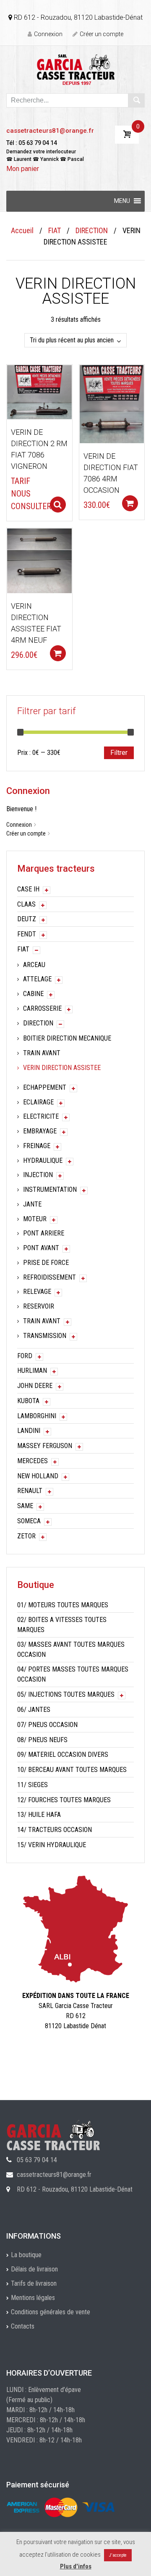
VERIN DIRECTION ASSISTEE (62, 1068)
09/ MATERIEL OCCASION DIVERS (63, 1755)
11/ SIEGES (33, 1785)
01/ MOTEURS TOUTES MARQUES (63, 1605)
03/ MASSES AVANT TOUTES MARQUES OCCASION (71, 1649)
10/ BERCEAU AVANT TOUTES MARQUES (72, 1770)
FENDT (27, 934)
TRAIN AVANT (42, 1053)
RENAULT (30, 1491)
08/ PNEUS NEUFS (42, 1740)
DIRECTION (92, 230)
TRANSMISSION (45, 1336)
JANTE (32, 1204)
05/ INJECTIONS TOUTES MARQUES (66, 1694)
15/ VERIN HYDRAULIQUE (52, 1845)
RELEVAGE (37, 1292)
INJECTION (38, 1175)
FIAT (55, 230)
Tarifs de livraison (34, 2283)
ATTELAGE (37, 979)
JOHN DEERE (35, 1386)
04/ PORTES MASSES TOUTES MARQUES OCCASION (73, 1674)
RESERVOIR (39, 1306)
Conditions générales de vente (51, 2312)
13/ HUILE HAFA (39, 1815)
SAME (25, 1506)
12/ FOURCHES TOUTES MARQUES (64, 1800)
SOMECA (29, 1521)
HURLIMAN (32, 1371)
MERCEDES (33, 1461)
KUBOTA (28, 1401)
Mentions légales (33, 2298)
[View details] (39, 392)
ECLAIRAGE (38, 1102)
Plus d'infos (76, 2566)
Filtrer (119, 753)
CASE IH (28, 889)
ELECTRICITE (41, 1116)
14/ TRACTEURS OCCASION (55, 1830)
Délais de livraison (34, 2269)
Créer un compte (102, 34)
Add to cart (130, 503)
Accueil (22, 230)
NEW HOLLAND (38, 1476)
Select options (58, 505)
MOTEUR (35, 1219)
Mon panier (23, 169)
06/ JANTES (34, 1710)
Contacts (23, 2326)
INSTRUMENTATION (50, 1189)
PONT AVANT (41, 1248)
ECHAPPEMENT (45, 1087)
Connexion (48, 34)
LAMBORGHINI (37, 1416)
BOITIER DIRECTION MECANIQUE (67, 1038)
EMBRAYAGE (40, 1131)
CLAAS (26, 904)
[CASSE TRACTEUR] (76, 69)
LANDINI (29, 1431)
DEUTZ (27, 919)
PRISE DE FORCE (46, 1263)
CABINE (33, 994)
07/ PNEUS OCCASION (47, 1725)
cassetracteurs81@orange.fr (50, 131)
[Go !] (136, 100)
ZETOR (26, 1536)
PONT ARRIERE (44, 1233)
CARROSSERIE (42, 1008)
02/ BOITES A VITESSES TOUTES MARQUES (62, 1625)
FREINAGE (37, 1146)
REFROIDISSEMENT (49, 1277)
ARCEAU (34, 965)
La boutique (26, 2255)
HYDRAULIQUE (43, 1161)
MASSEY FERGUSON (45, 1446)
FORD (25, 1356)
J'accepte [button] (118, 2555)
